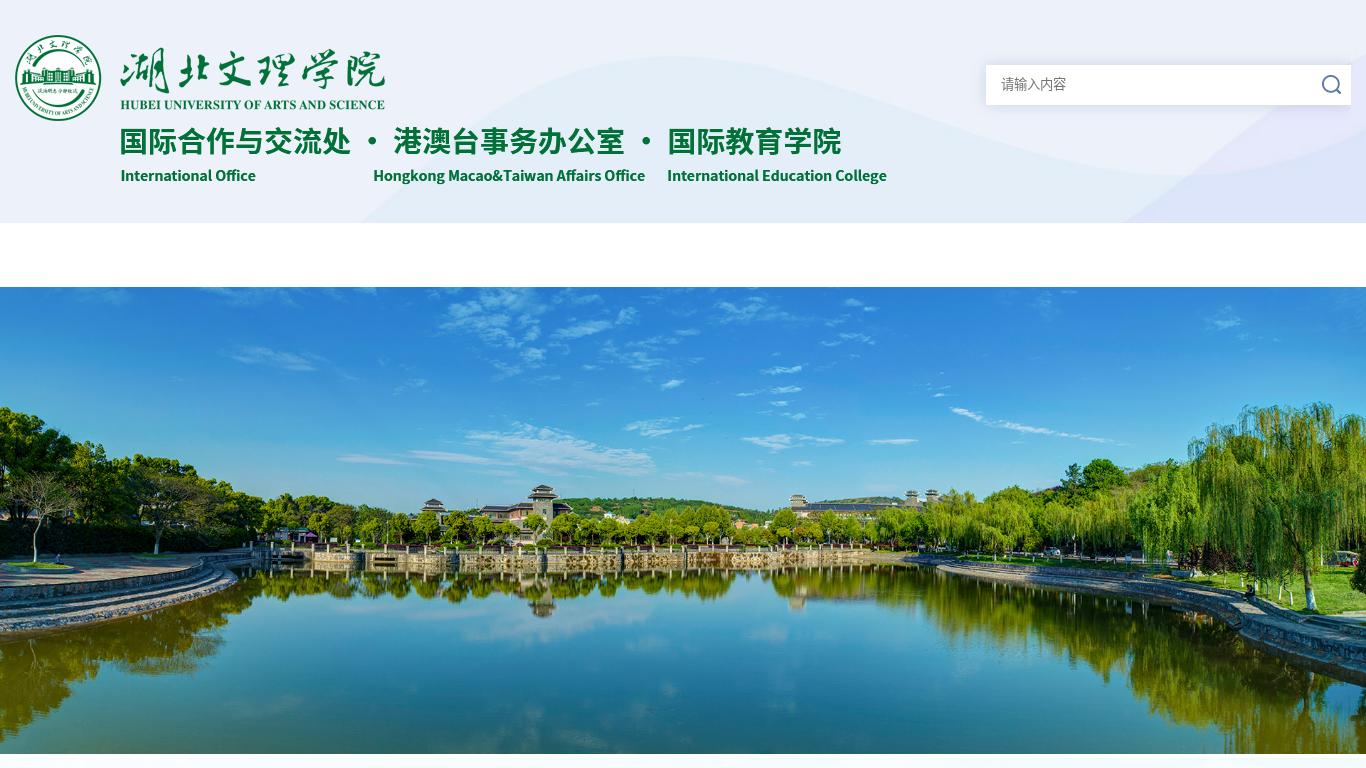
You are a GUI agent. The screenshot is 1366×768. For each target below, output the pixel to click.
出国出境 (682, 254)
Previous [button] (82, 520)
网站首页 (89, 254)
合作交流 (831, 254)
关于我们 (237, 254)
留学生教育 (1127, 254)
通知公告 (386, 254)
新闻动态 (534, 254)
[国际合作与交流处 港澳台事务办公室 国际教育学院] (451, 179)
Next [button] (1283, 520)
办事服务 (1275, 254)
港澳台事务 (979, 254)
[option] (683, 520)
